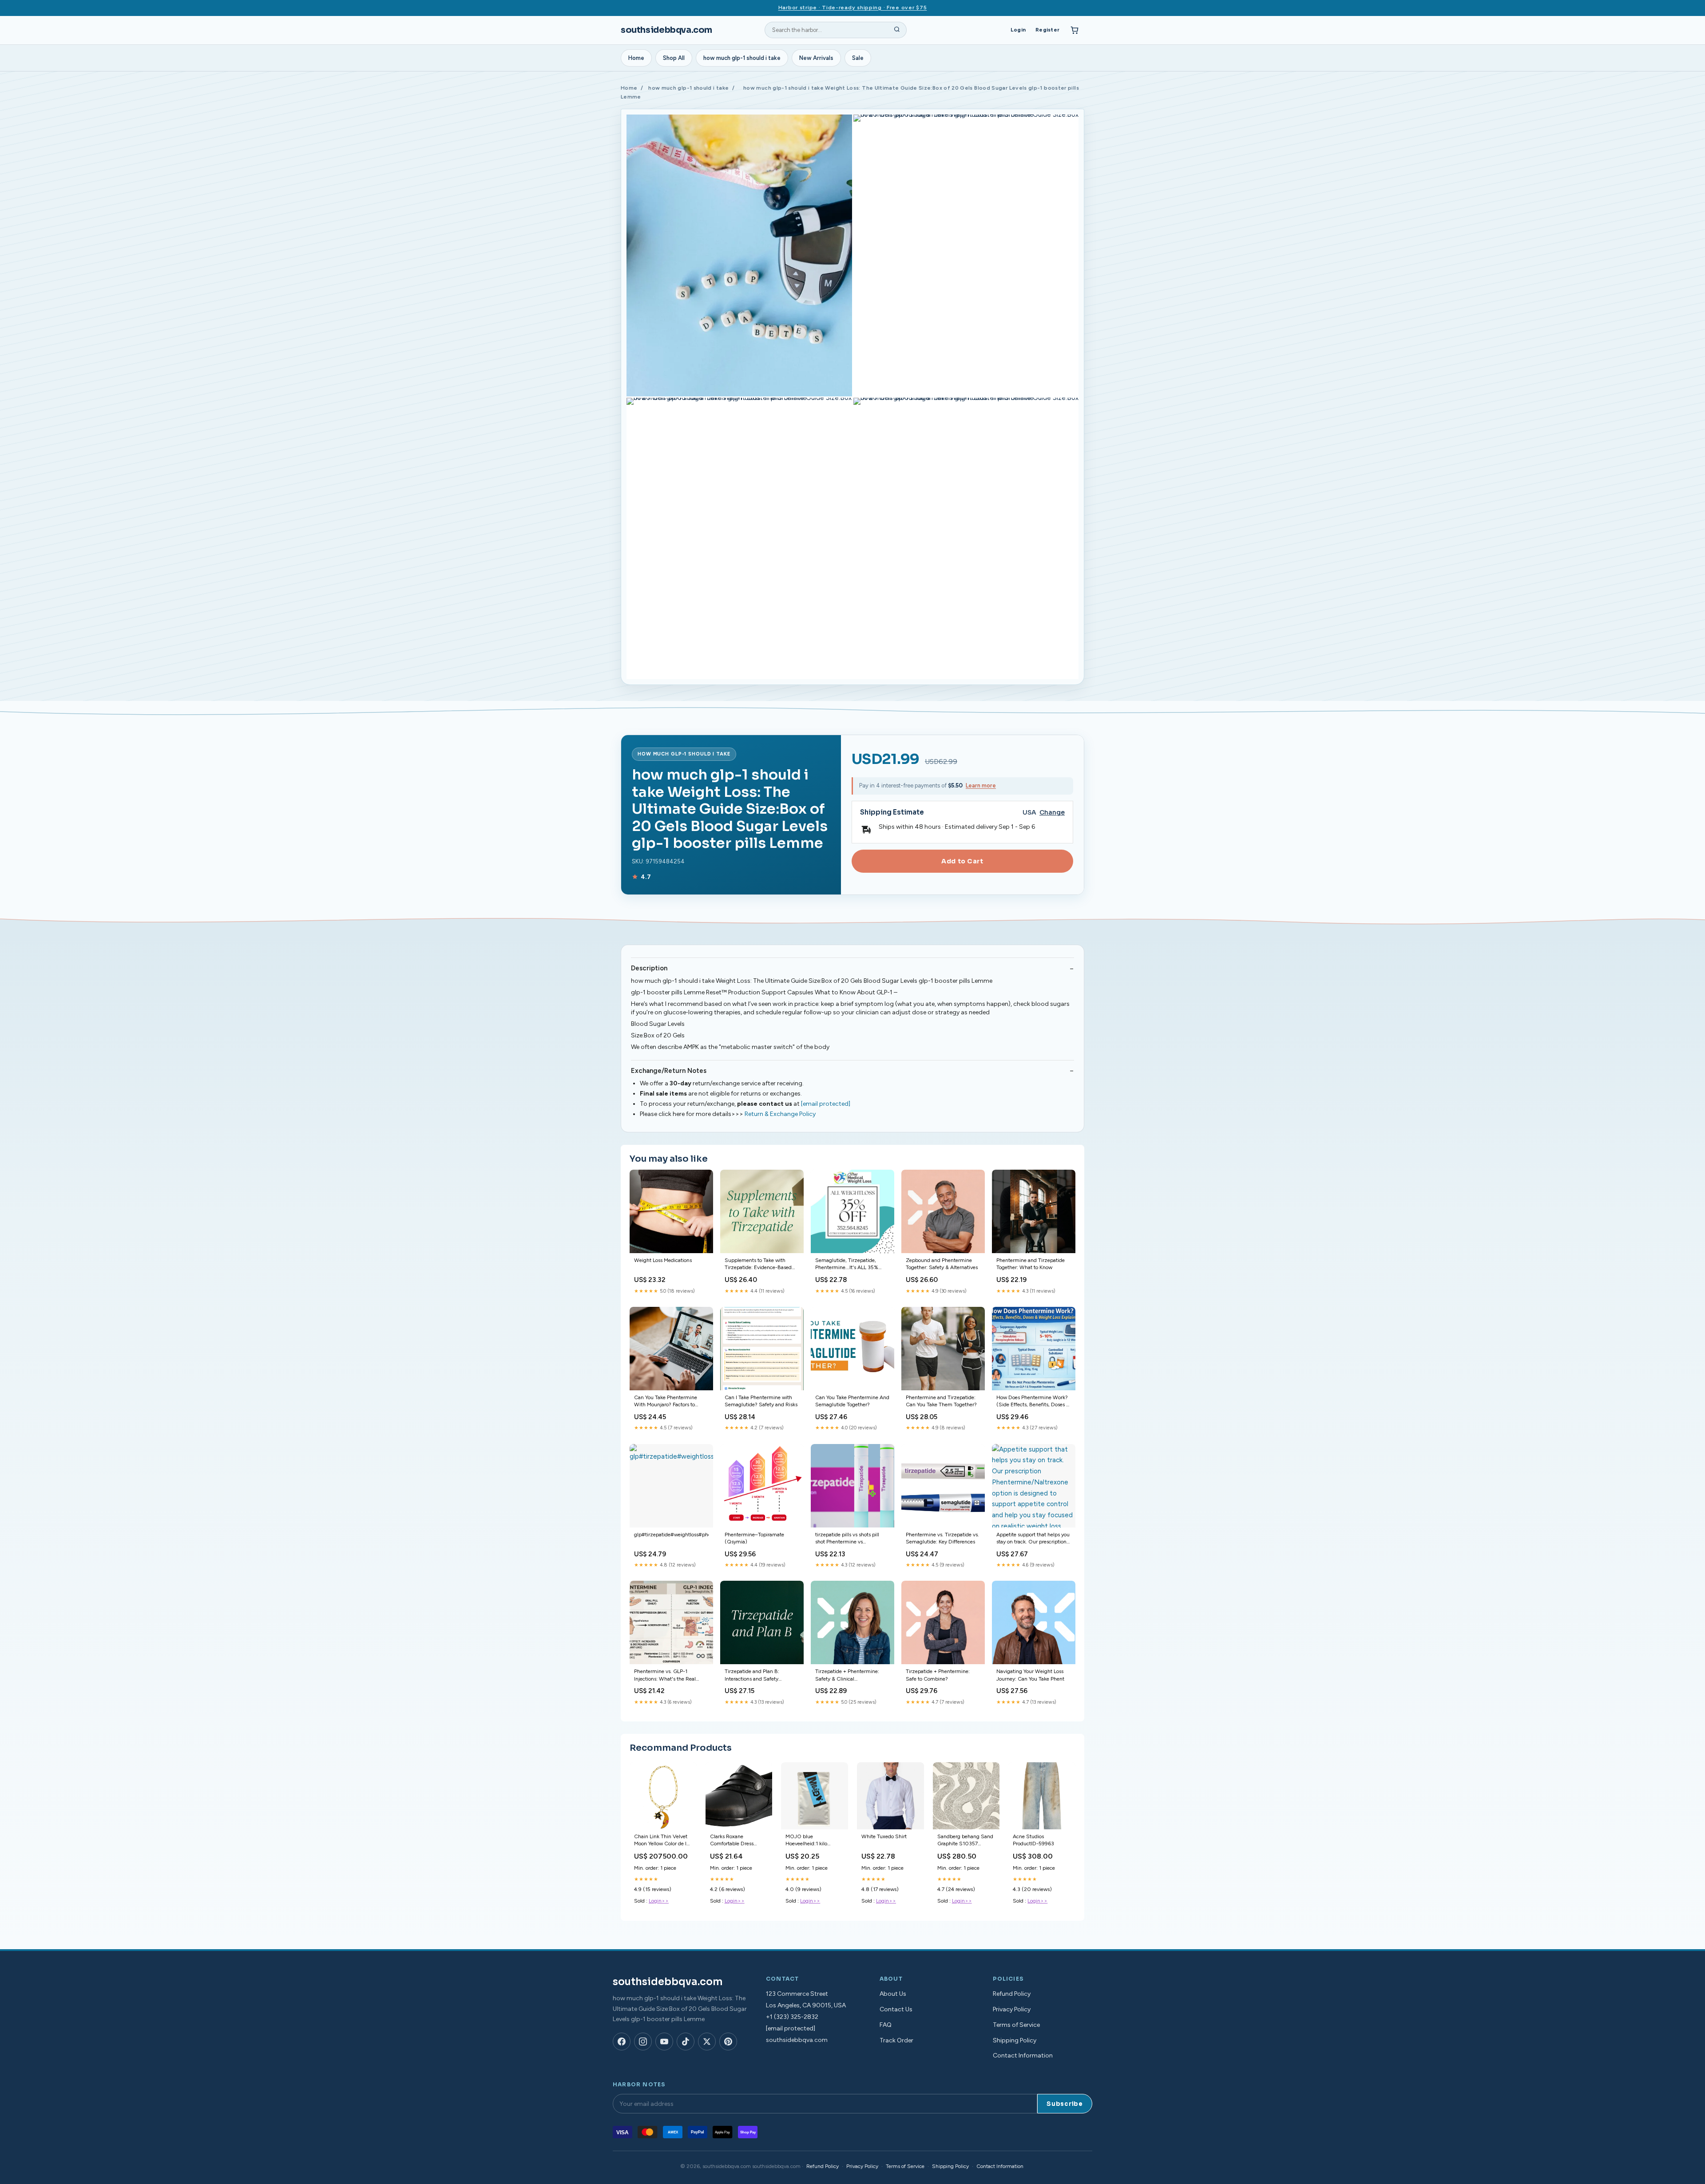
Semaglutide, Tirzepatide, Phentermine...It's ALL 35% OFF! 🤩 (847, 1264)
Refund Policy (1012, 1994)
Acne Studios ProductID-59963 (1033, 1840)
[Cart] (1075, 30)
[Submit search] (897, 30)
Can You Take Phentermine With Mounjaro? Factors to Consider (666, 1402)
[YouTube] (664, 2042)
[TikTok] (686, 2042)
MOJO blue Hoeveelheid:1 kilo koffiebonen (806, 1841)
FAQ (886, 2025)
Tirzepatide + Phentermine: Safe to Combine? (938, 1675)
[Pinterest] (728, 2042)
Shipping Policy (1015, 2040)
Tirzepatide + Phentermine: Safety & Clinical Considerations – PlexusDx (847, 1676)
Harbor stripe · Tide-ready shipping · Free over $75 (853, 8)
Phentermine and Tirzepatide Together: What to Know (1031, 1264)
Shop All (674, 58)
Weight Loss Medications (663, 1260)
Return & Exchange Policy (780, 1114)
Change (1052, 813)
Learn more (981, 785)
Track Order (896, 2040)
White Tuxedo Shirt (884, 1836)
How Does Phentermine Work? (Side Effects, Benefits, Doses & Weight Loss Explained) (1033, 1402)
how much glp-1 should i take (742, 58)
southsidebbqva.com (666, 30)
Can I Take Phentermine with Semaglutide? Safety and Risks (761, 1401)
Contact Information (1023, 2055)
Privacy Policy (1012, 2009)
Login (1018, 30)
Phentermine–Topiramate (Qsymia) (754, 1538)
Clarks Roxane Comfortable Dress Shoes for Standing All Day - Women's (736, 1841)
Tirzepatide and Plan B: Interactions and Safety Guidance (752, 1676)
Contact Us (896, 2009)
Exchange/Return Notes (669, 1071)
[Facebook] (622, 2042)
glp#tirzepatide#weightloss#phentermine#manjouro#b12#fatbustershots (671, 1535)
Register (1047, 30)
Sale (858, 58)
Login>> (659, 1901)
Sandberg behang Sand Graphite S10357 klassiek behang (965, 1841)
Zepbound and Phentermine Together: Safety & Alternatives (942, 1264)
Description (649, 968)
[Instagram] (643, 2042)
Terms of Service (1016, 2025)
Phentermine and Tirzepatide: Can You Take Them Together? (941, 1401)
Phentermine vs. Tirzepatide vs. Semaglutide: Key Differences (942, 1538)
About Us (893, 1994)
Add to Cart (962, 861)
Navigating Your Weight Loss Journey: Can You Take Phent (1030, 1675)
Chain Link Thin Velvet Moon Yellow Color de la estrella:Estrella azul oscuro (662, 1841)
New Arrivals (816, 58)
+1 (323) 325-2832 (792, 2017)
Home (636, 58)
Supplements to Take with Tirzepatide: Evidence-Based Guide (758, 1264)
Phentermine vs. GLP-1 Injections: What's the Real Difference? (665, 1676)
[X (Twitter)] (707, 2042)
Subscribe (1065, 2104)
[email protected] (826, 1104)
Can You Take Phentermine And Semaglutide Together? (852, 1401)
